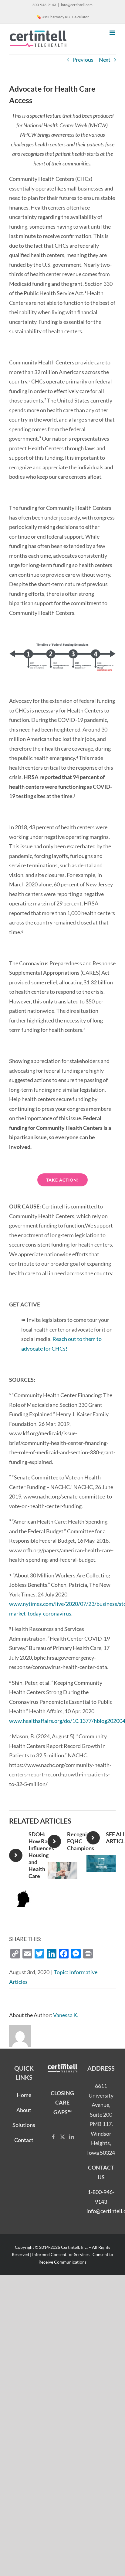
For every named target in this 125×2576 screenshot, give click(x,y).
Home (24, 2095)
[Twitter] (62, 2137)
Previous (83, 60)
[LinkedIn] (72, 2137)
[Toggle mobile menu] (113, 33)
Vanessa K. (66, 2015)
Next (105, 60)
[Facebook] (53, 2137)
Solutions (24, 2125)
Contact (24, 2140)
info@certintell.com (77, 5)
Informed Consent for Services (61, 2254)
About (24, 2110)
